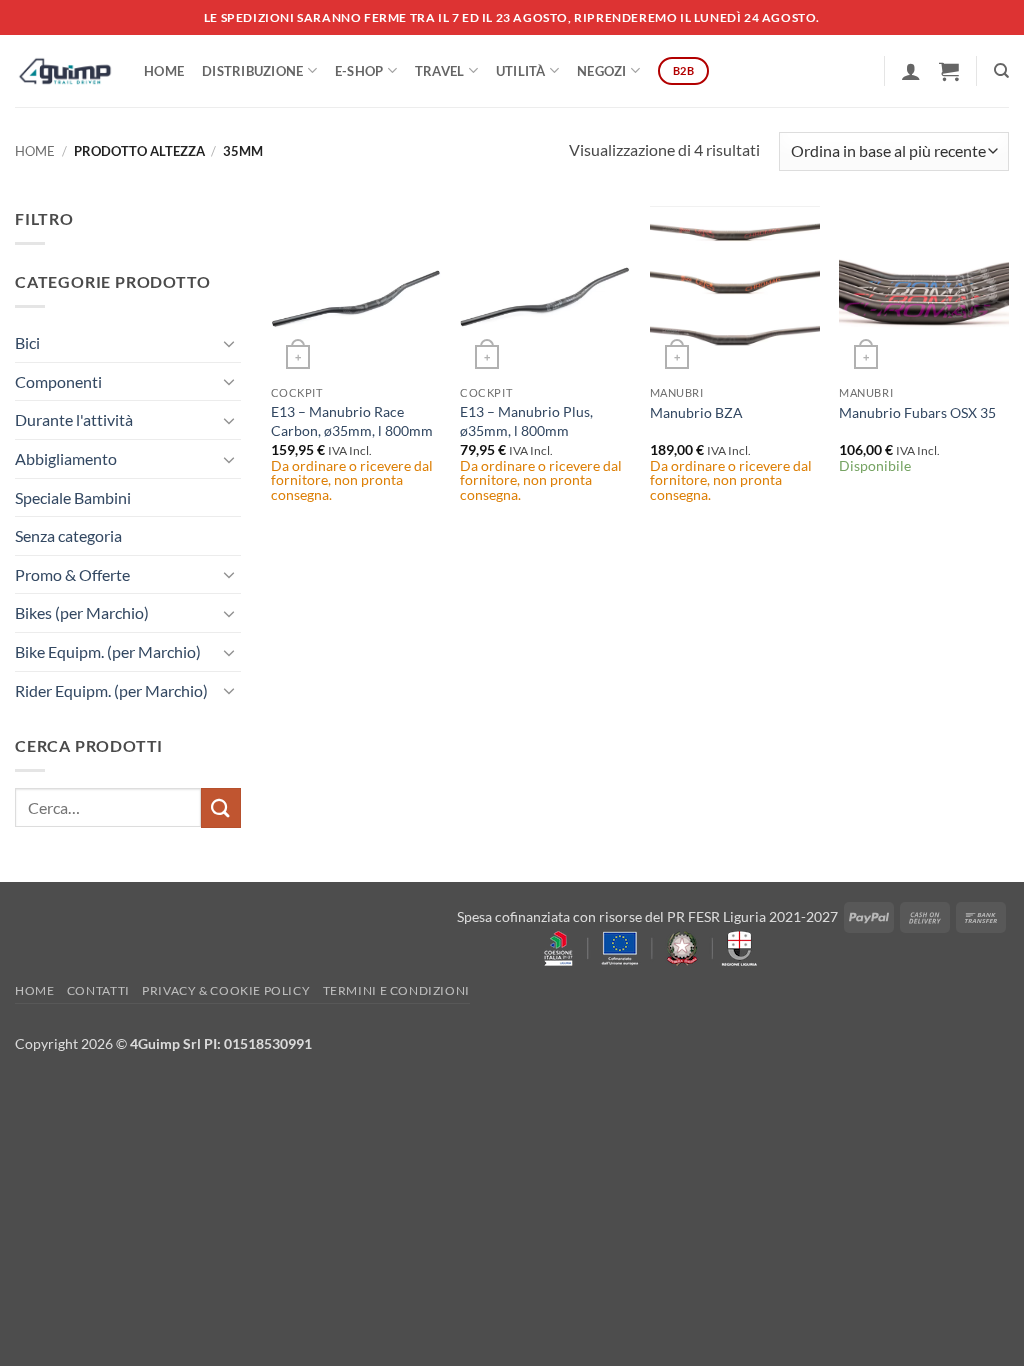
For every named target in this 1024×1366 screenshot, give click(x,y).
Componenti (58, 381)
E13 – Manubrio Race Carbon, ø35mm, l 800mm (352, 421)
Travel (440, 71)
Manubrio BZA (696, 412)
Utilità (521, 71)
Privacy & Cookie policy (226, 990)
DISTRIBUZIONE (252, 71)
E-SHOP (359, 71)
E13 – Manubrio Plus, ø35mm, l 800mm (526, 421)
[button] (911, 71)
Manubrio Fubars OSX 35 (917, 412)
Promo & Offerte (72, 574)
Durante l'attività (74, 419)
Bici (27, 342)
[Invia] (221, 807)
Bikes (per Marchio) (82, 612)
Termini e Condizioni (396, 990)
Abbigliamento (66, 458)
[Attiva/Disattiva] (229, 343)
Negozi (602, 71)
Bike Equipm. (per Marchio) (108, 651)
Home (164, 71)
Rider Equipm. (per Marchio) (111, 690)
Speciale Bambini (73, 497)
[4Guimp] (64, 71)
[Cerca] (1001, 71)
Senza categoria (68, 535)
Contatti (98, 990)
